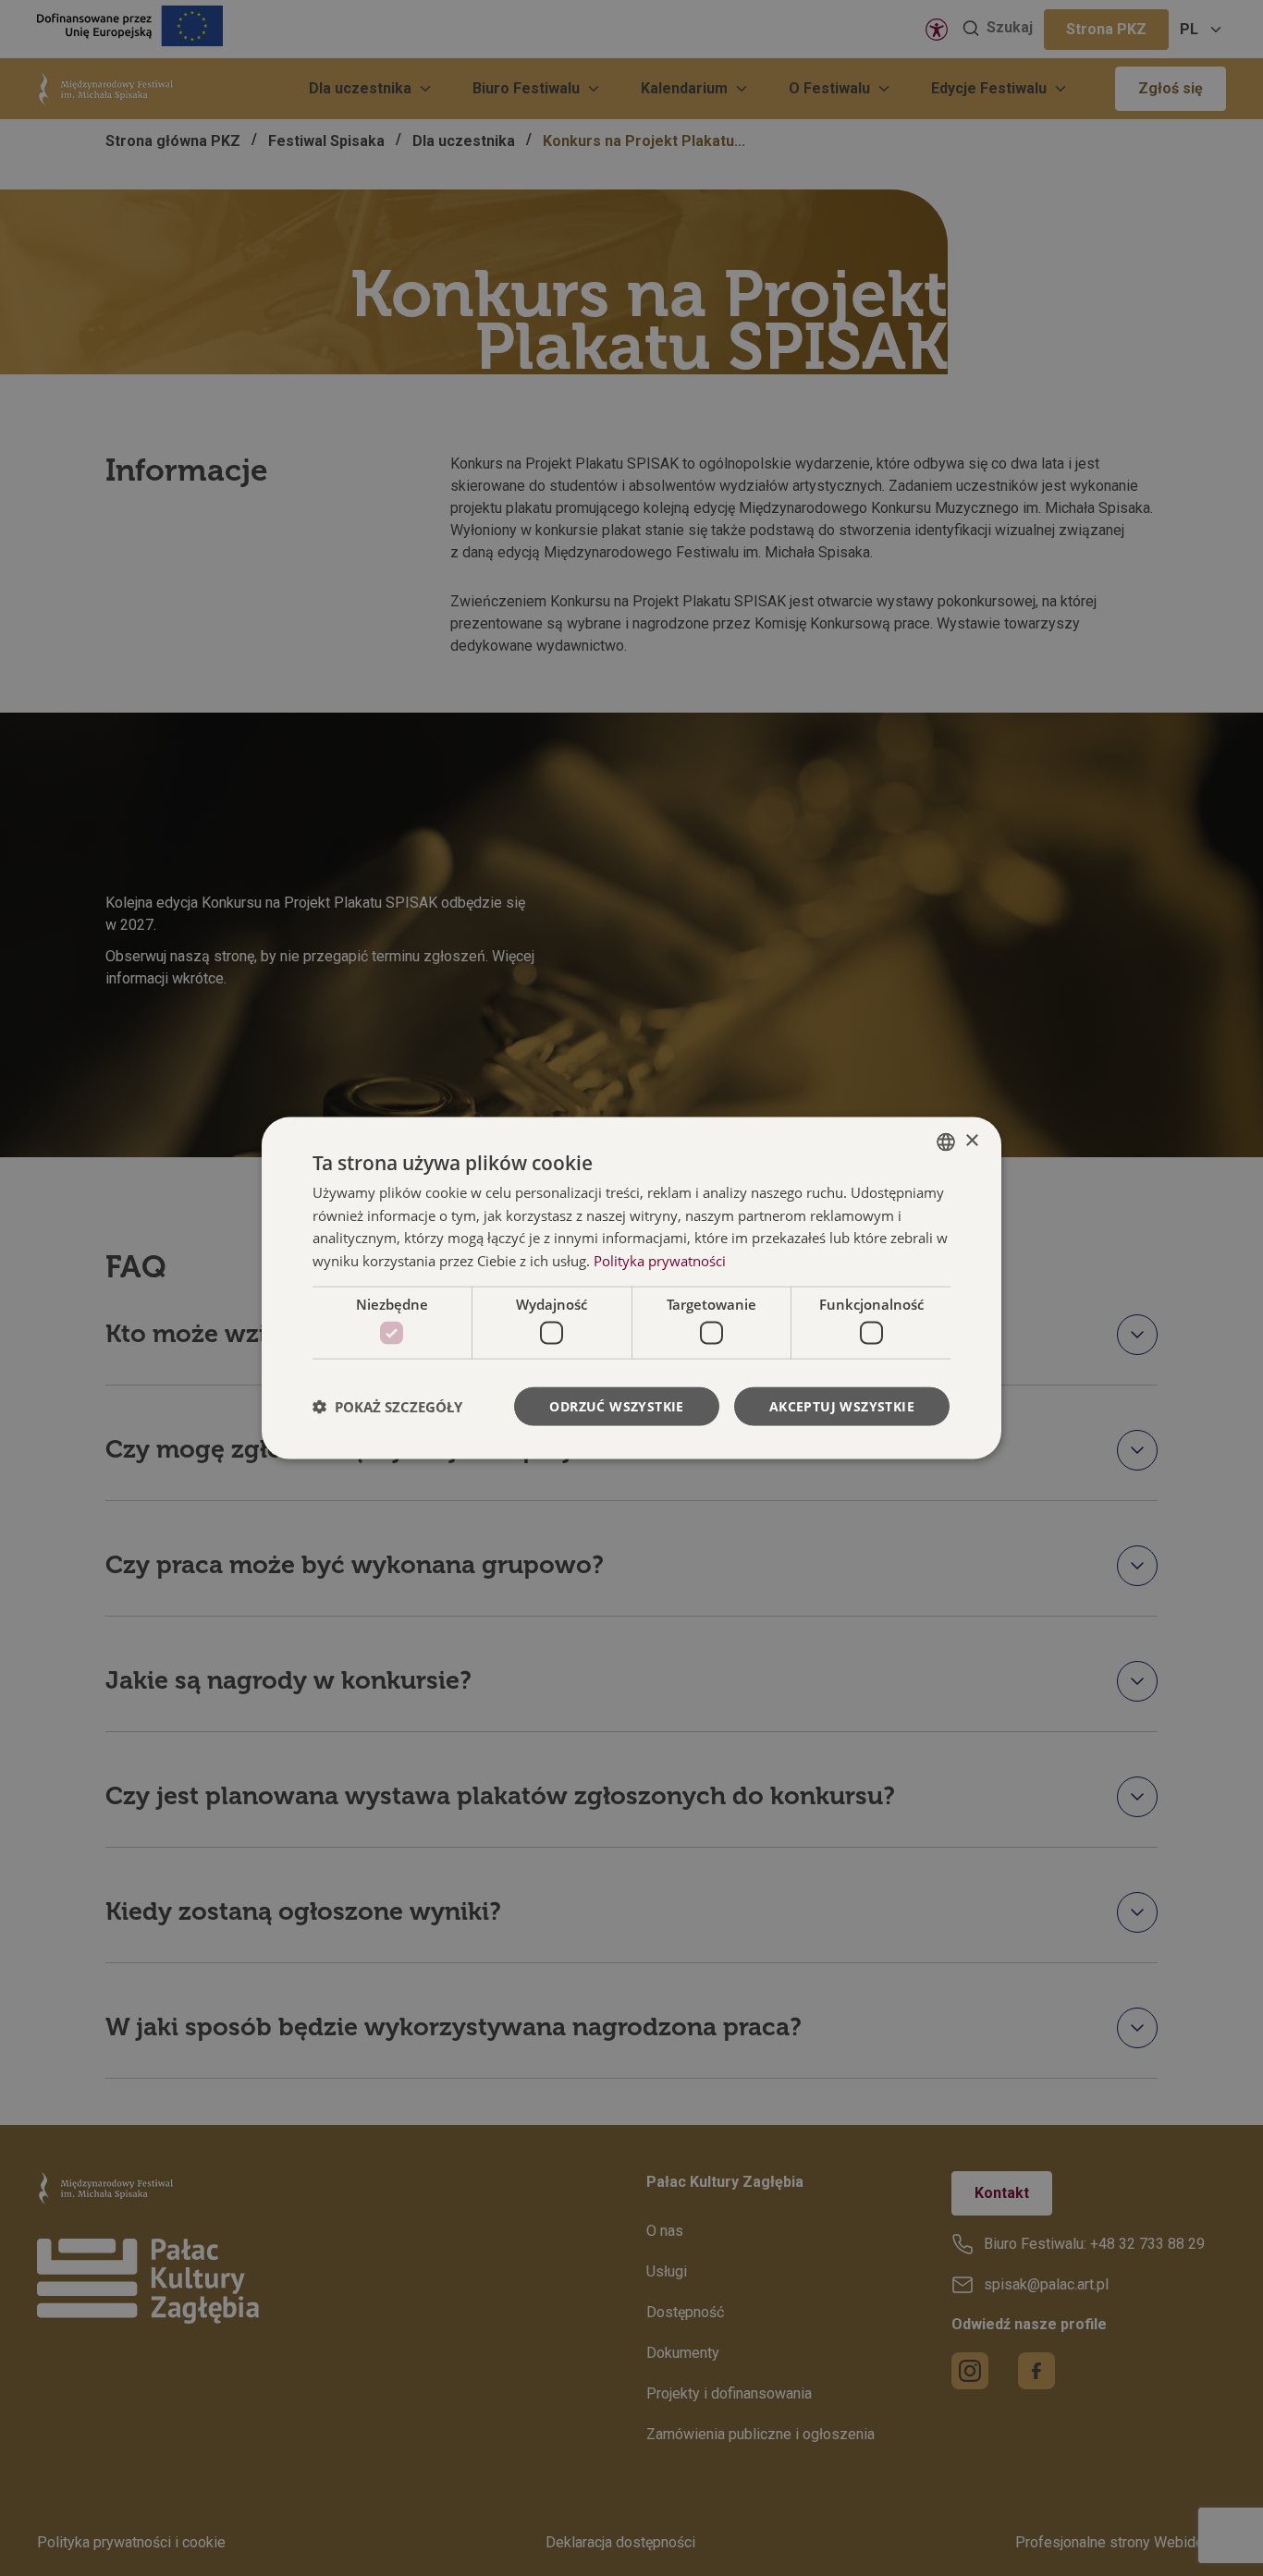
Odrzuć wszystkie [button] (616, 1406)
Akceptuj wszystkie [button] (842, 1406)
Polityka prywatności (660, 1261)
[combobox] (946, 1141)
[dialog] (631, 1288)
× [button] (971, 1141)
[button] (387, 1407)
